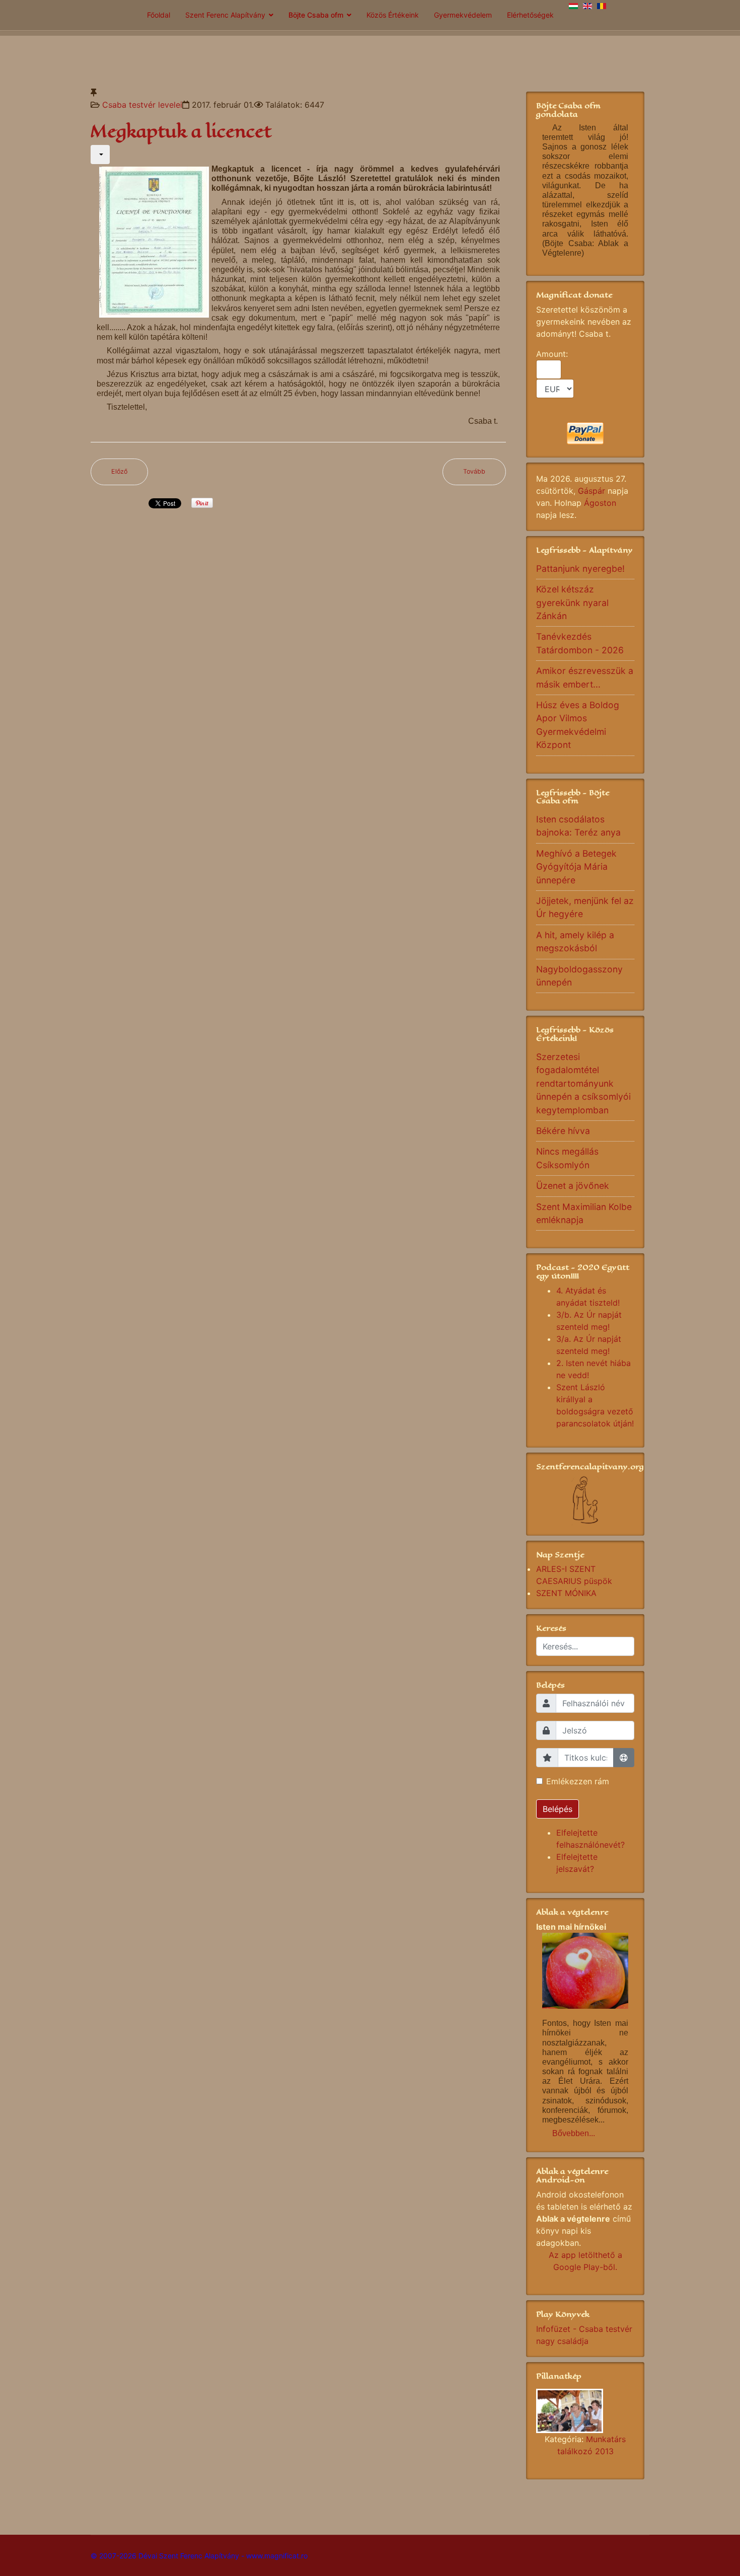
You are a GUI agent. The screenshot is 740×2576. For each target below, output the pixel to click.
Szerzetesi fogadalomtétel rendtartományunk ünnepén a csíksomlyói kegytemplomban (583, 1083)
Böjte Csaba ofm (316, 15)
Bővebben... (574, 2133)
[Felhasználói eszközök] (100, 155)
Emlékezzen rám (578, 1781)
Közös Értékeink (393, 15)
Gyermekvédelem (463, 15)
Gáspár (591, 491)
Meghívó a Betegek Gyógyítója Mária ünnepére (576, 867)
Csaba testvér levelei (142, 105)
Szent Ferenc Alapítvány (225, 15)
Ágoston (600, 503)
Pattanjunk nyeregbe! (580, 569)
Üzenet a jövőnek (573, 1186)
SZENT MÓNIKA (566, 1593)
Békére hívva (563, 1131)
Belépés (558, 1809)
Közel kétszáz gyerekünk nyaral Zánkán (572, 602)
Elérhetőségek (530, 15)
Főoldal (159, 15)
